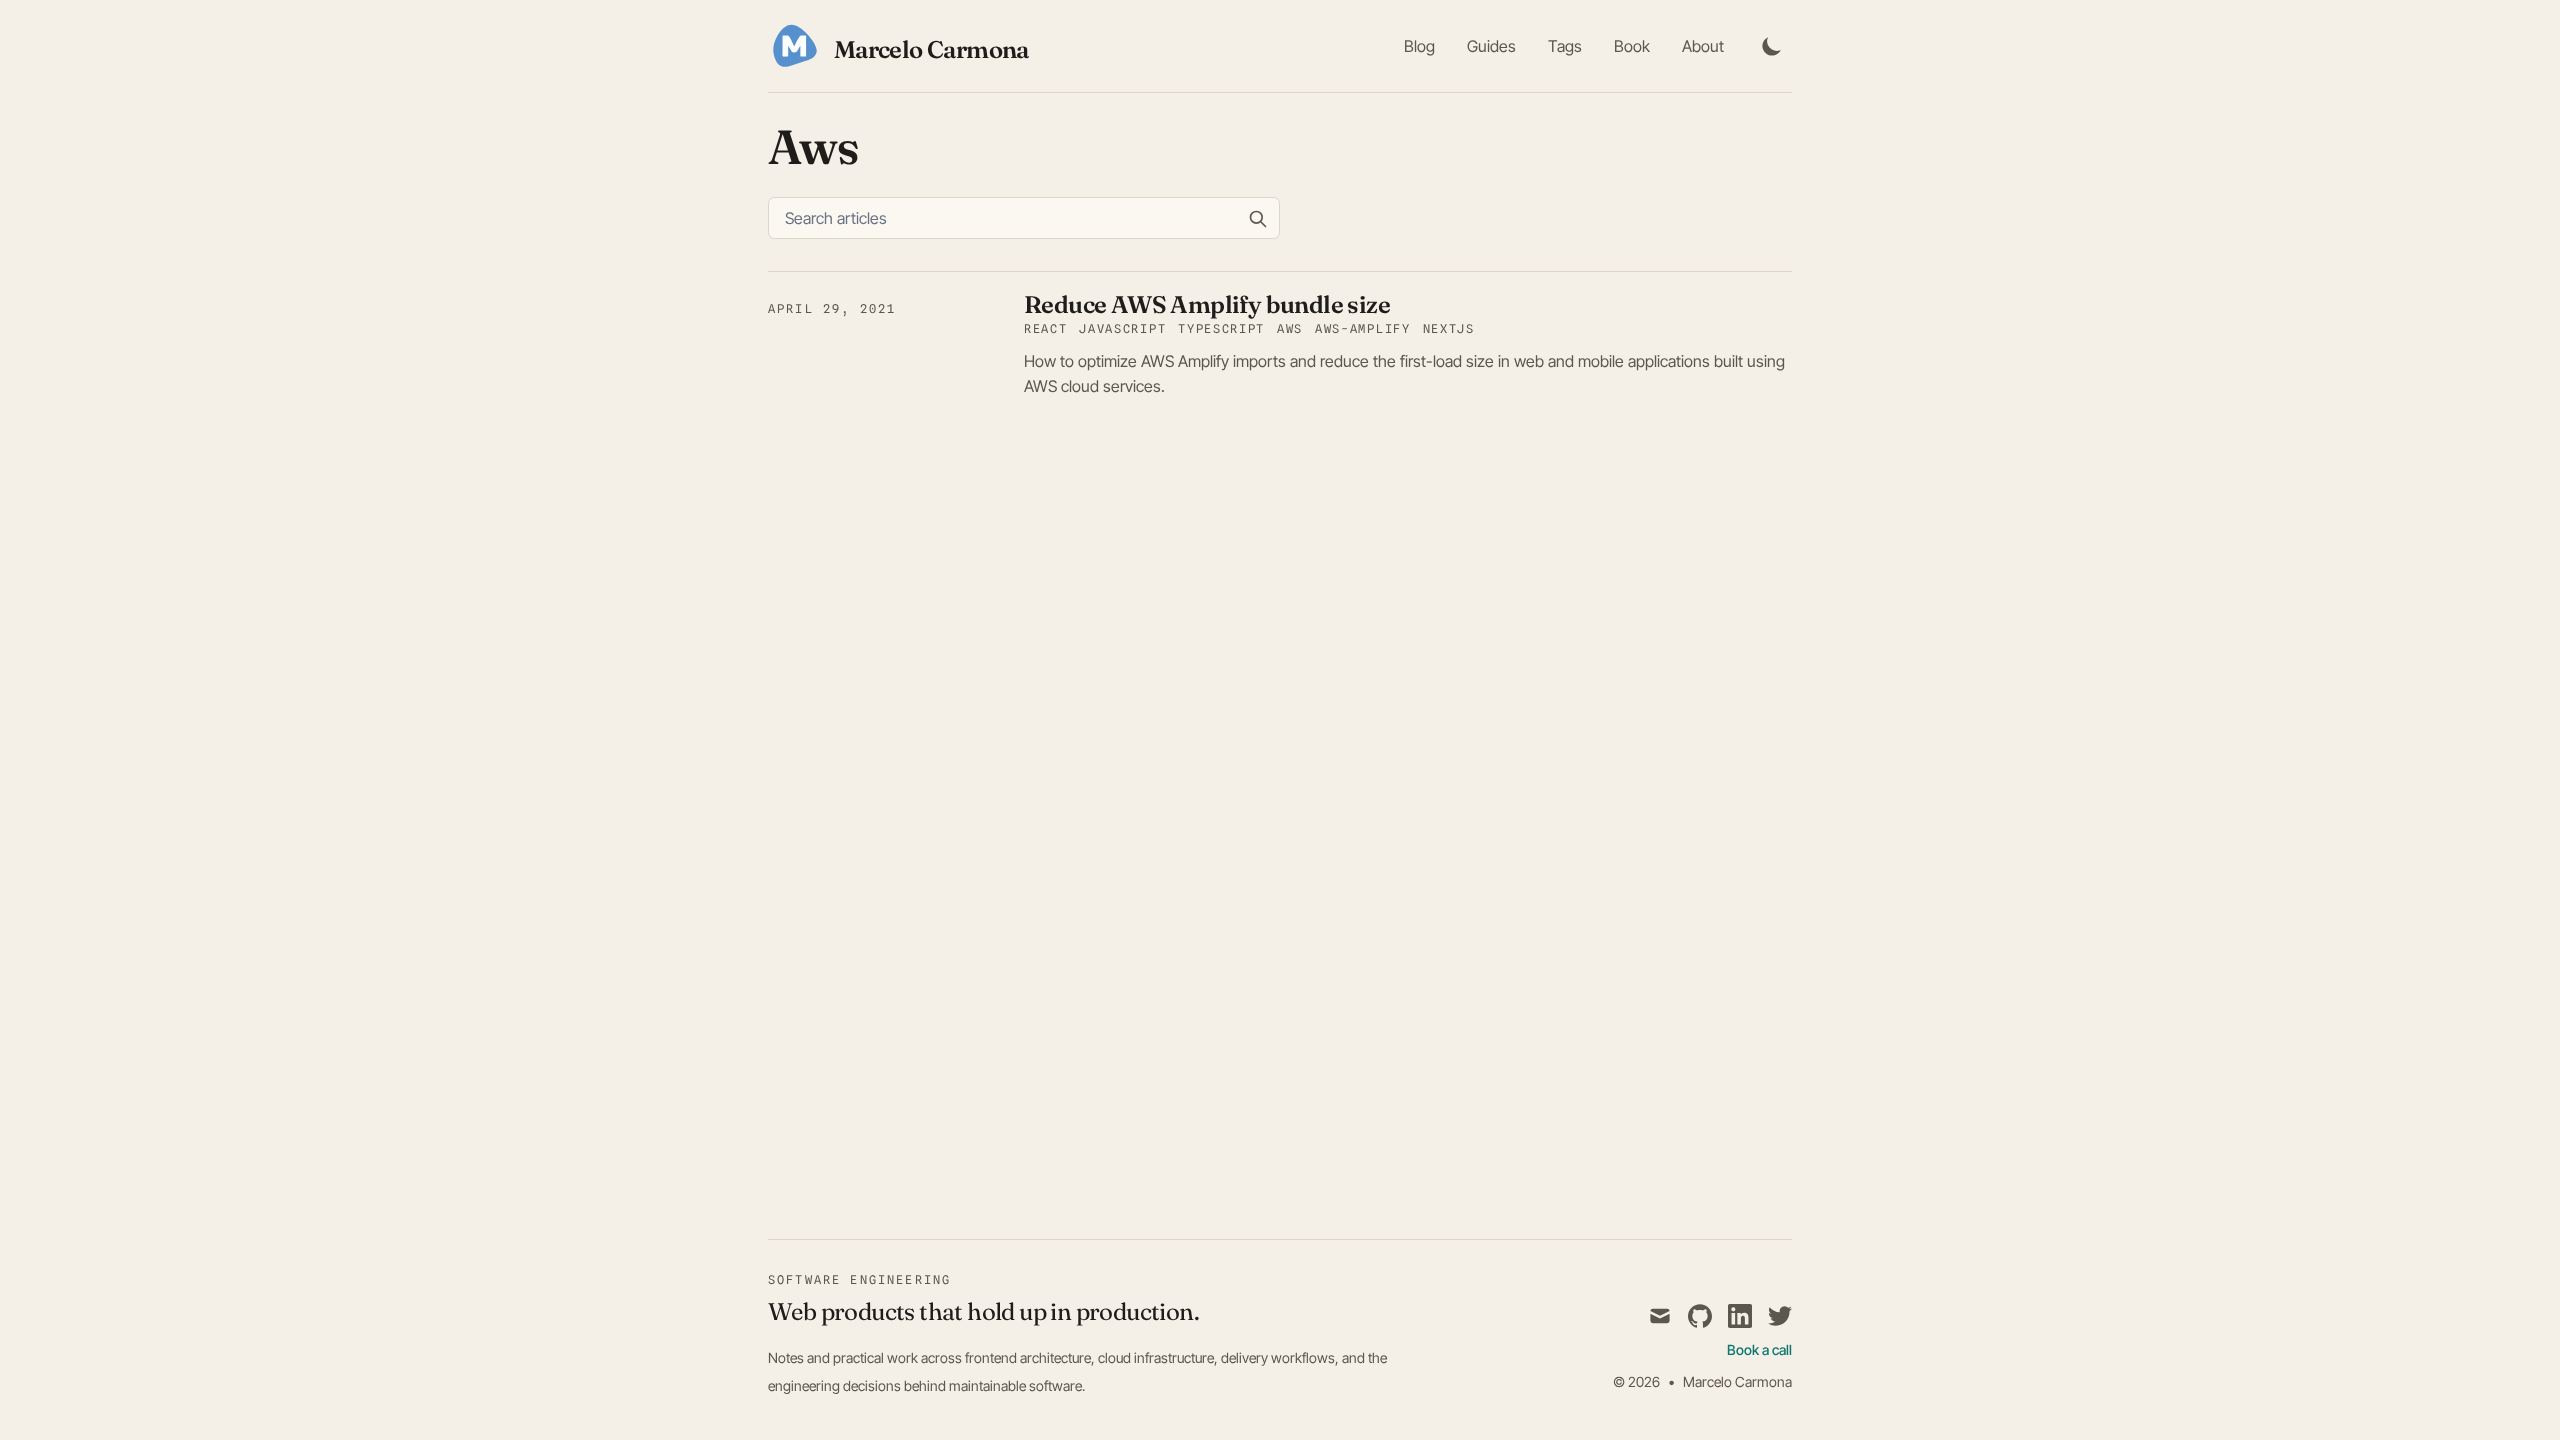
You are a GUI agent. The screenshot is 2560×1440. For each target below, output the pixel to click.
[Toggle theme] (1772, 46)
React (1045, 328)
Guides (1491, 46)
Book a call (1759, 1349)
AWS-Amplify (1362, 328)
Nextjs (1449, 328)
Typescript (1221, 328)
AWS (1290, 328)
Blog (1419, 46)
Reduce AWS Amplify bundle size (1207, 304)
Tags (1565, 46)
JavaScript (1122, 328)
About (1703, 46)
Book (1632, 46)
